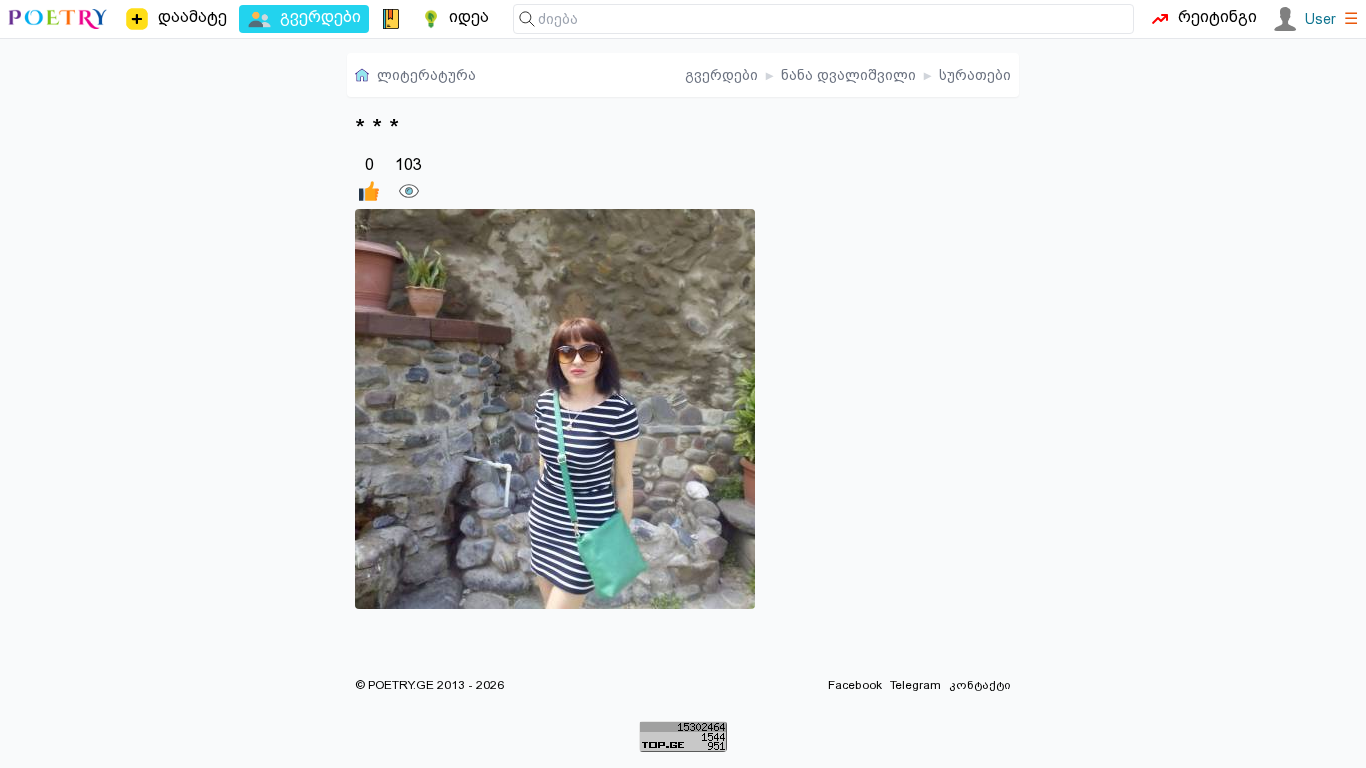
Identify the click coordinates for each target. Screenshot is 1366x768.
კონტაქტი (980, 685)
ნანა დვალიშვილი (848, 75)
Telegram (915, 685)
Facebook (855, 685)
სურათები (975, 75)
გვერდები (721, 75)
